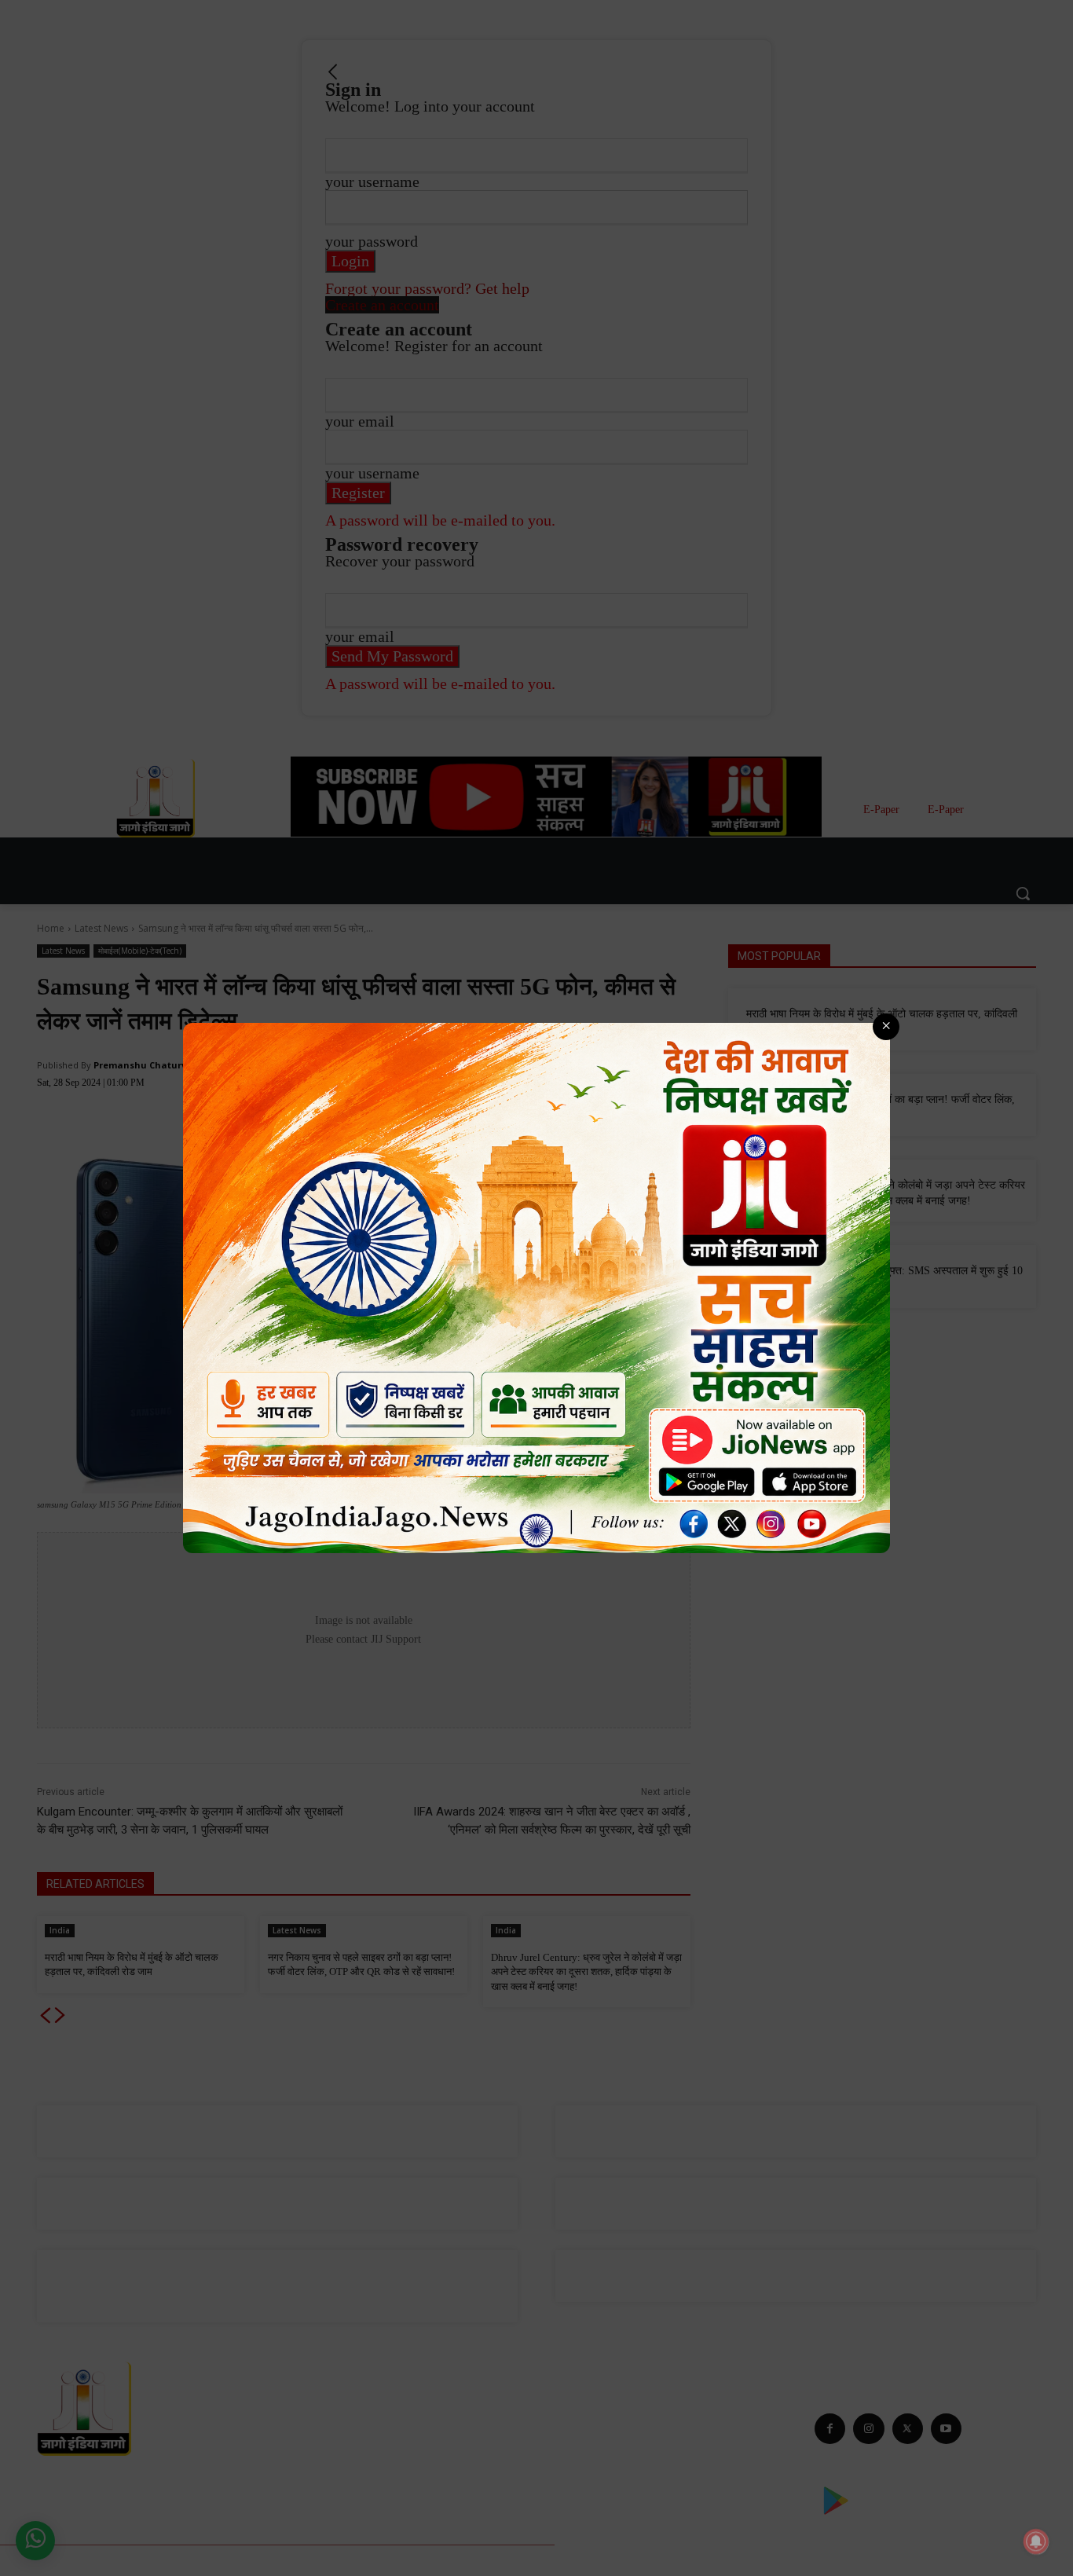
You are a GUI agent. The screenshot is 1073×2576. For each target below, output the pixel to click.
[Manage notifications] (1036, 2541)
